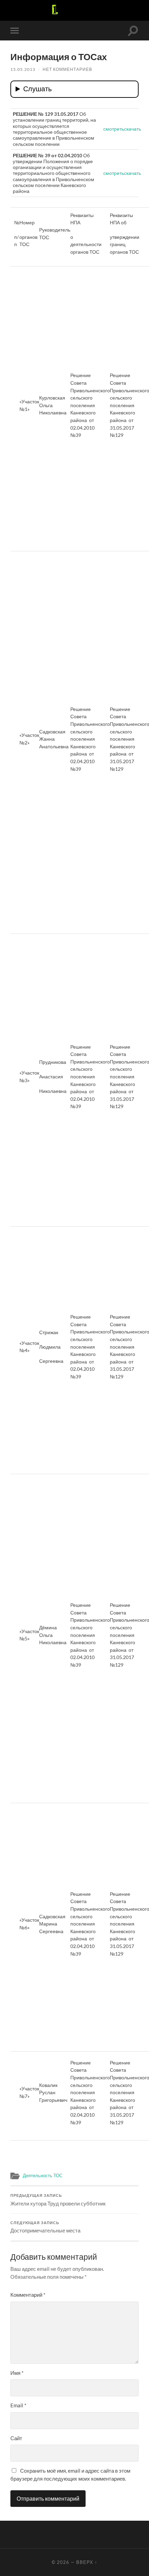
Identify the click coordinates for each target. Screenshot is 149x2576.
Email (18, 2405)
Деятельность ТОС (43, 2175)
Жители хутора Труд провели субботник (58, 2200)
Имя (17, 2373)
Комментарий (28, 2295)
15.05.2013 (23, 69)
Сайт (16, 2438)
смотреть (114, 129)
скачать (133, 129)
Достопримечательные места (45, 2227)
